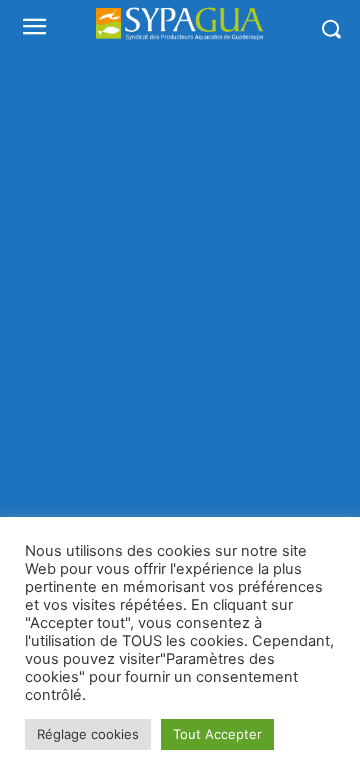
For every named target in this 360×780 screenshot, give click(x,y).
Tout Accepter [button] (217, 734)
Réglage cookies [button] (88, 734)
